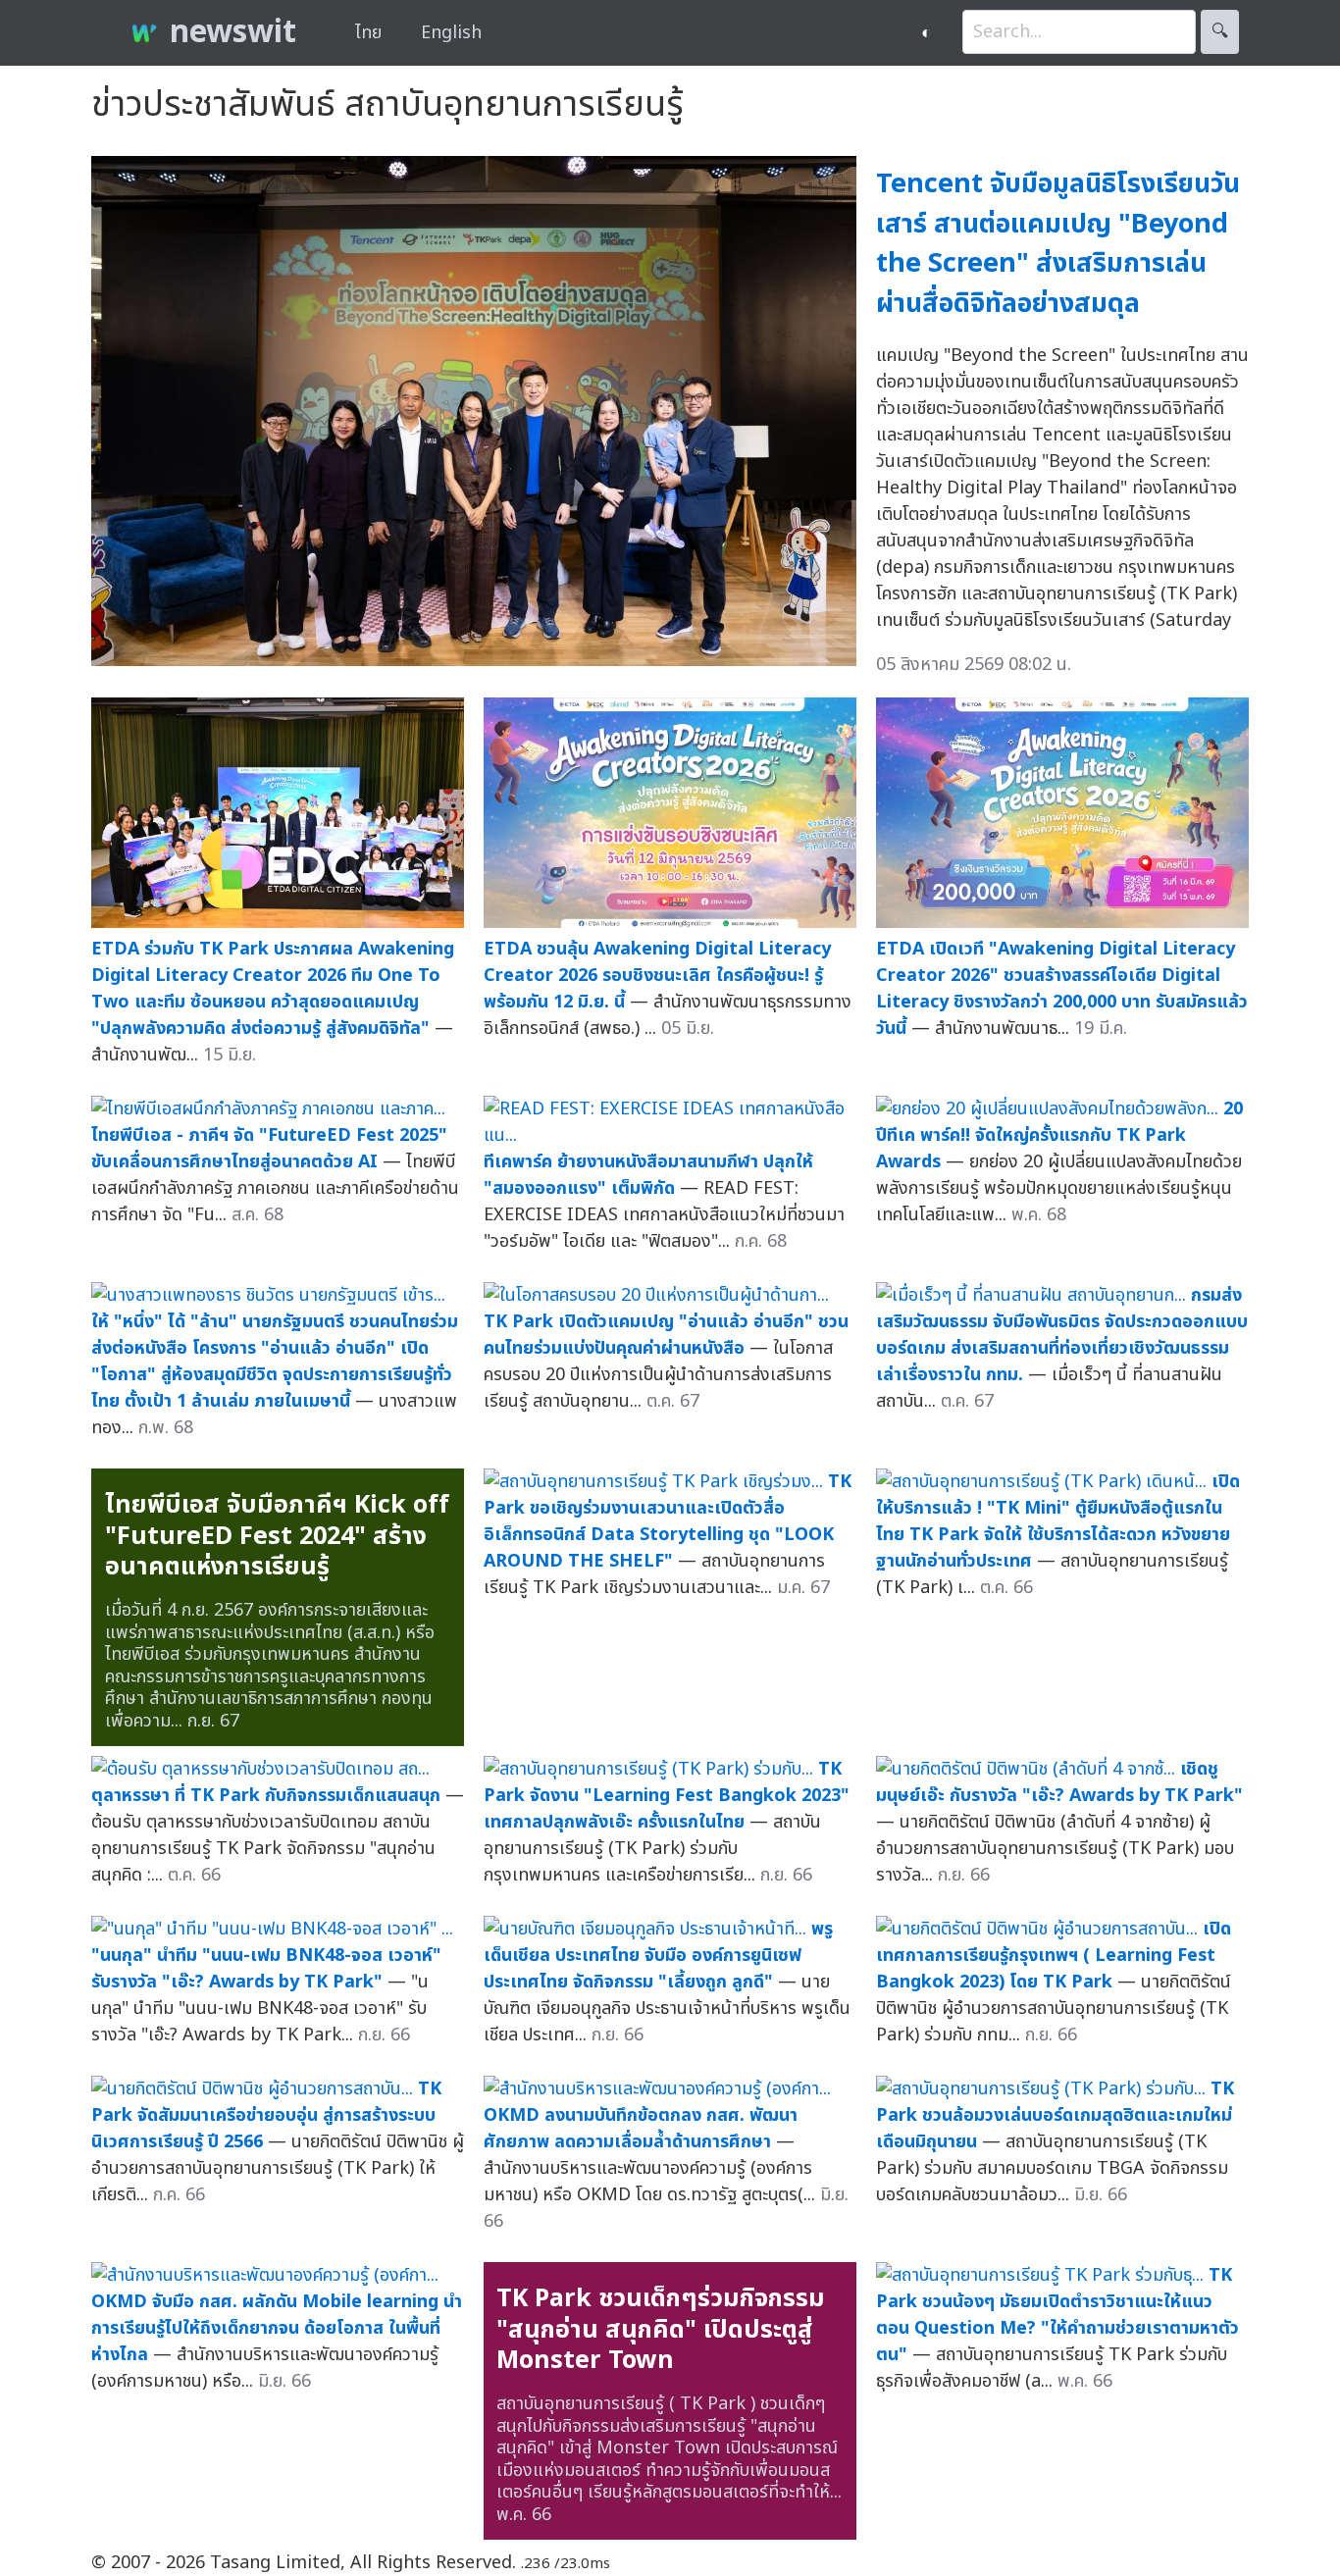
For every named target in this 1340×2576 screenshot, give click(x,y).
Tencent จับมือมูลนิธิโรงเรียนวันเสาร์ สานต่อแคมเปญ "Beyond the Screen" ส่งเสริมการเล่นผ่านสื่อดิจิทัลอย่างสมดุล (1058, 244)
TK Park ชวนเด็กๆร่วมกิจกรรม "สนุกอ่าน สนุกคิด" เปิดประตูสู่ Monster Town (661, 2329)
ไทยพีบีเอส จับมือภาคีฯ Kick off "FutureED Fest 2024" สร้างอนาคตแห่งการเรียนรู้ (277, 1536)
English (451, 33)
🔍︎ (1220, 32)
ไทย (368, 33)
